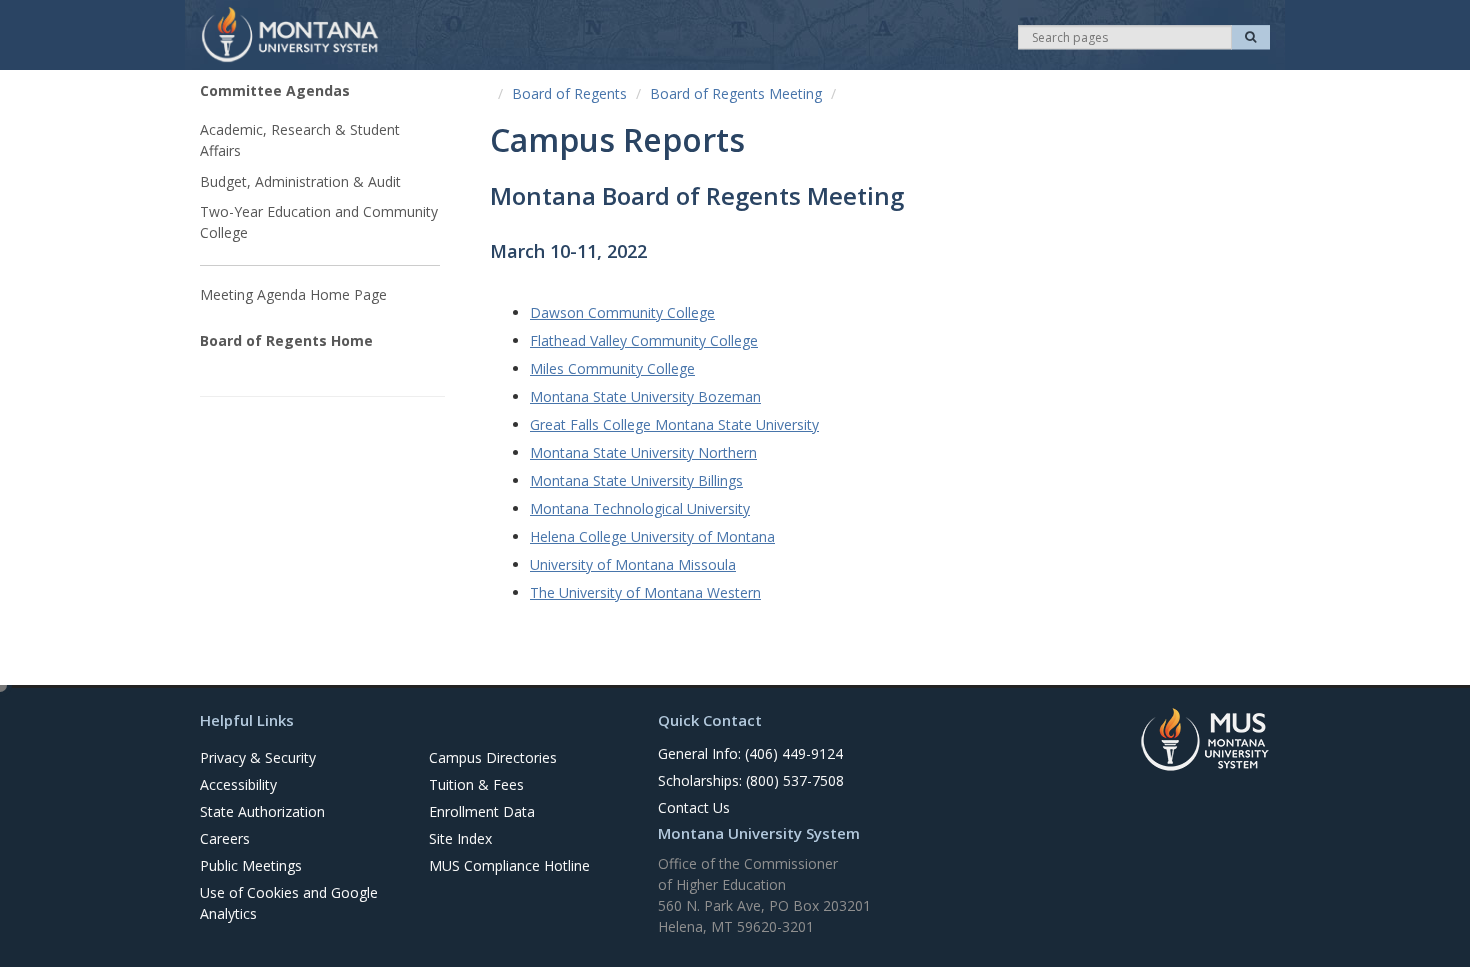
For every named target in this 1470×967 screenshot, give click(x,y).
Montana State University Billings (636, 480)
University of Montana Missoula (633, 564)
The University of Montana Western (645, 592)
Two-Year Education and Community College (319, 222)
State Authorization (262, 811)
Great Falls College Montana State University (674, 424)
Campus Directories (493, 757)
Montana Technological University (640, 508)
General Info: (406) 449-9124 (750, 753)
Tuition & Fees (476, 784)
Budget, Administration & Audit (300, 181)
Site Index (460, 838)
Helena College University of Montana (652, 536)
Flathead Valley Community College (644, 340)
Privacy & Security (258, 757)
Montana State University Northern (643, 452)
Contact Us (694, 807)
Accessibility (238, 784)
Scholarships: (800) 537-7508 (751, 780)
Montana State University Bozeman (645, 396)
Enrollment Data (482, 811)
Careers (225, 838)
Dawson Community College (622, 312)
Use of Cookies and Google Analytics (289, 903)
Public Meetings (251, 865)
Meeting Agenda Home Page (293, 294)
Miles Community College (612, 368)
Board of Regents (569, 93)
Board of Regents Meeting (736, 93)
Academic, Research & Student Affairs (300, 140)
